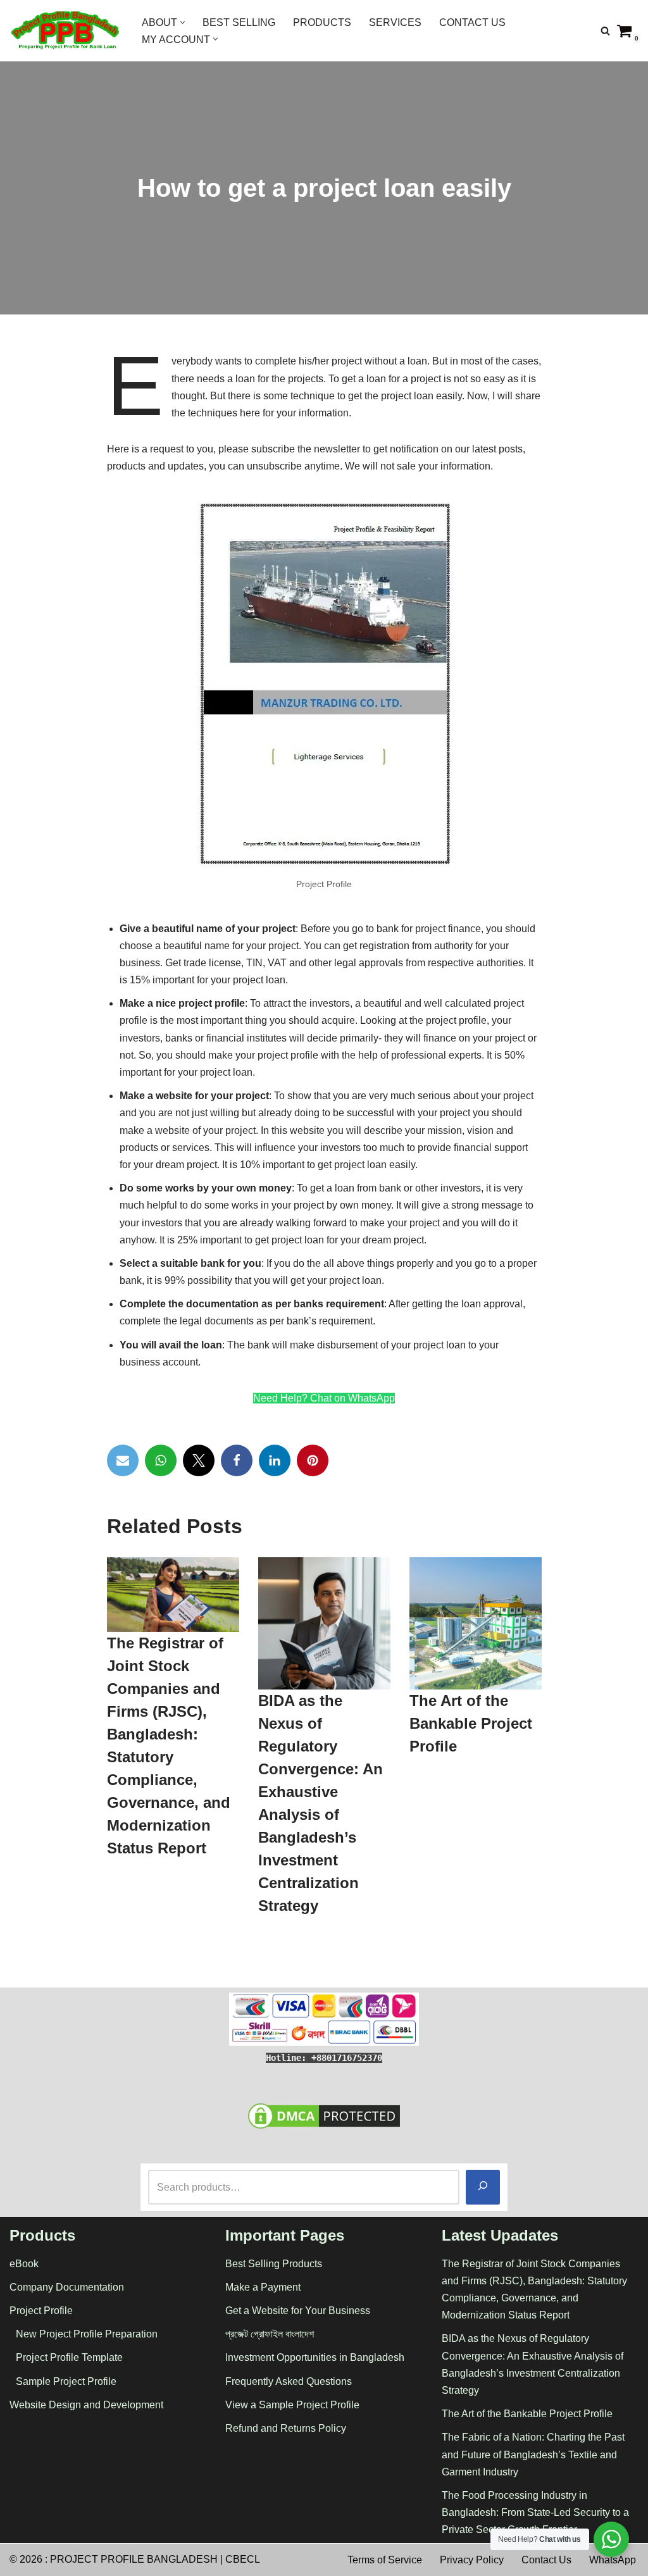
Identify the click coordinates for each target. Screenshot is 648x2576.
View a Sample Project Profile (292, 2405)
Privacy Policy (472, 2560)
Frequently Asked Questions (289, 2381)
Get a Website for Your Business (298, 2311)
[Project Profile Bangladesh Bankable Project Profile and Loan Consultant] (65, 31)
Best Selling (239, 22)
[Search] (605, 31)
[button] (183, 22)
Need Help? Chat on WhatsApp (324, 1398)
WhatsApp (613, 2560)
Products (322, 22)
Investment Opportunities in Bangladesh (315, 2357)
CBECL (243, 2559)
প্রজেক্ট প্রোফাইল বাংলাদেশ (270, 2334)
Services (395, 22)
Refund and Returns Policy (286, 2428)
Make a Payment (263, 2287)
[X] (199, 1460)
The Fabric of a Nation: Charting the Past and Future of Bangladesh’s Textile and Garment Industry (533, 2454)
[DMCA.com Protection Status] (324, 2128)
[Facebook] (237, 1460)
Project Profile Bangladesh (134, 2559)
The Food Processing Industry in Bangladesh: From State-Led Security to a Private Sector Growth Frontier (535, 2512)
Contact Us (472, 22)
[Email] (123, 1460)
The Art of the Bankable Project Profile (470, 1724)
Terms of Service (385, 2560)
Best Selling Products (274, 2264)
